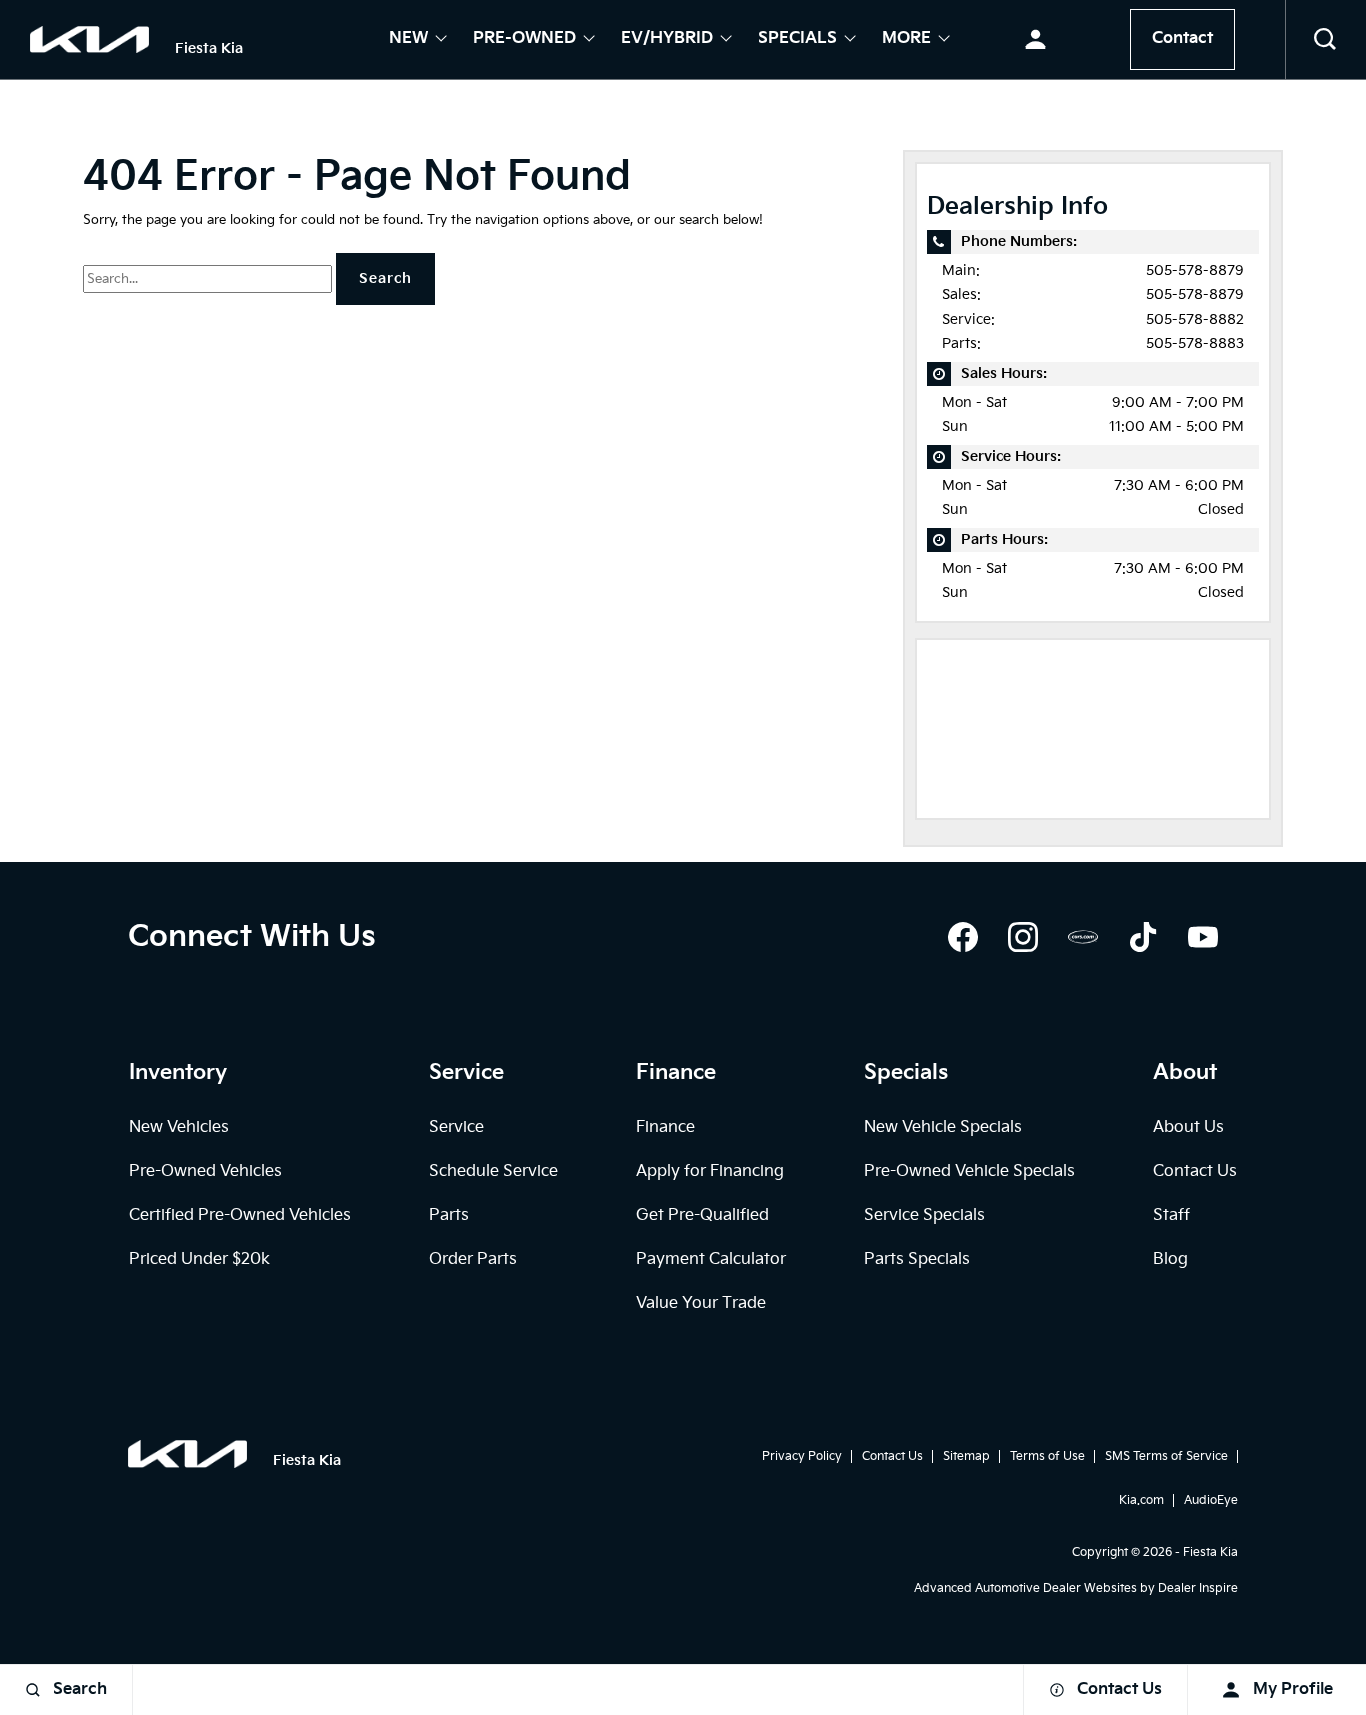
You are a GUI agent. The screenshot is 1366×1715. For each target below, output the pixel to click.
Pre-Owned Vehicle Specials (969, 1171)
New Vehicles (179, 1127)
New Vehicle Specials (943, 1127)
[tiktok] (1143, 937)
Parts (449, 1215)
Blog (1170, 1259)
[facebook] (963, 937)
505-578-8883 (1195, 343)
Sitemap (966, 1456)
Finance (665, 1127)
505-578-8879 (1195, 270)
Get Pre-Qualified (702, 1215)
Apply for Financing (710, 1171)
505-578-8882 (1195, 319)
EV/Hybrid (667, 40)
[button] (1326, 40)
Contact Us (1195, 1171)
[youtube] (1203, 937)
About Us (1188, 1127)
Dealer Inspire (1198, 1588)
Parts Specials (917, 1259)
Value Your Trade (701, 1303)
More (906, 40)
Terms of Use (1047, 1456)
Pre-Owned (524, 40)
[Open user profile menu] (1035, 40)
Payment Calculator (711, 1259)
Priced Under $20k (199, 1259)
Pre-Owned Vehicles (205, 1171)
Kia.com (1141, 1500)
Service (456, 1127)
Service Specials (924, 1215)
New (408, 40)
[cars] (1083, 937)
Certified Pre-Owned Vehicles (240, 1215)
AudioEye (1211, 1500)
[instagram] (1023, 937)
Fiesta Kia (1210, 1552)
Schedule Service (493, 1171)
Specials (797, 40)
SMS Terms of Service (1166, 1456)
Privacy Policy (802, 1456)
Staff (1171, 1215)
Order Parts (473, 1259)
